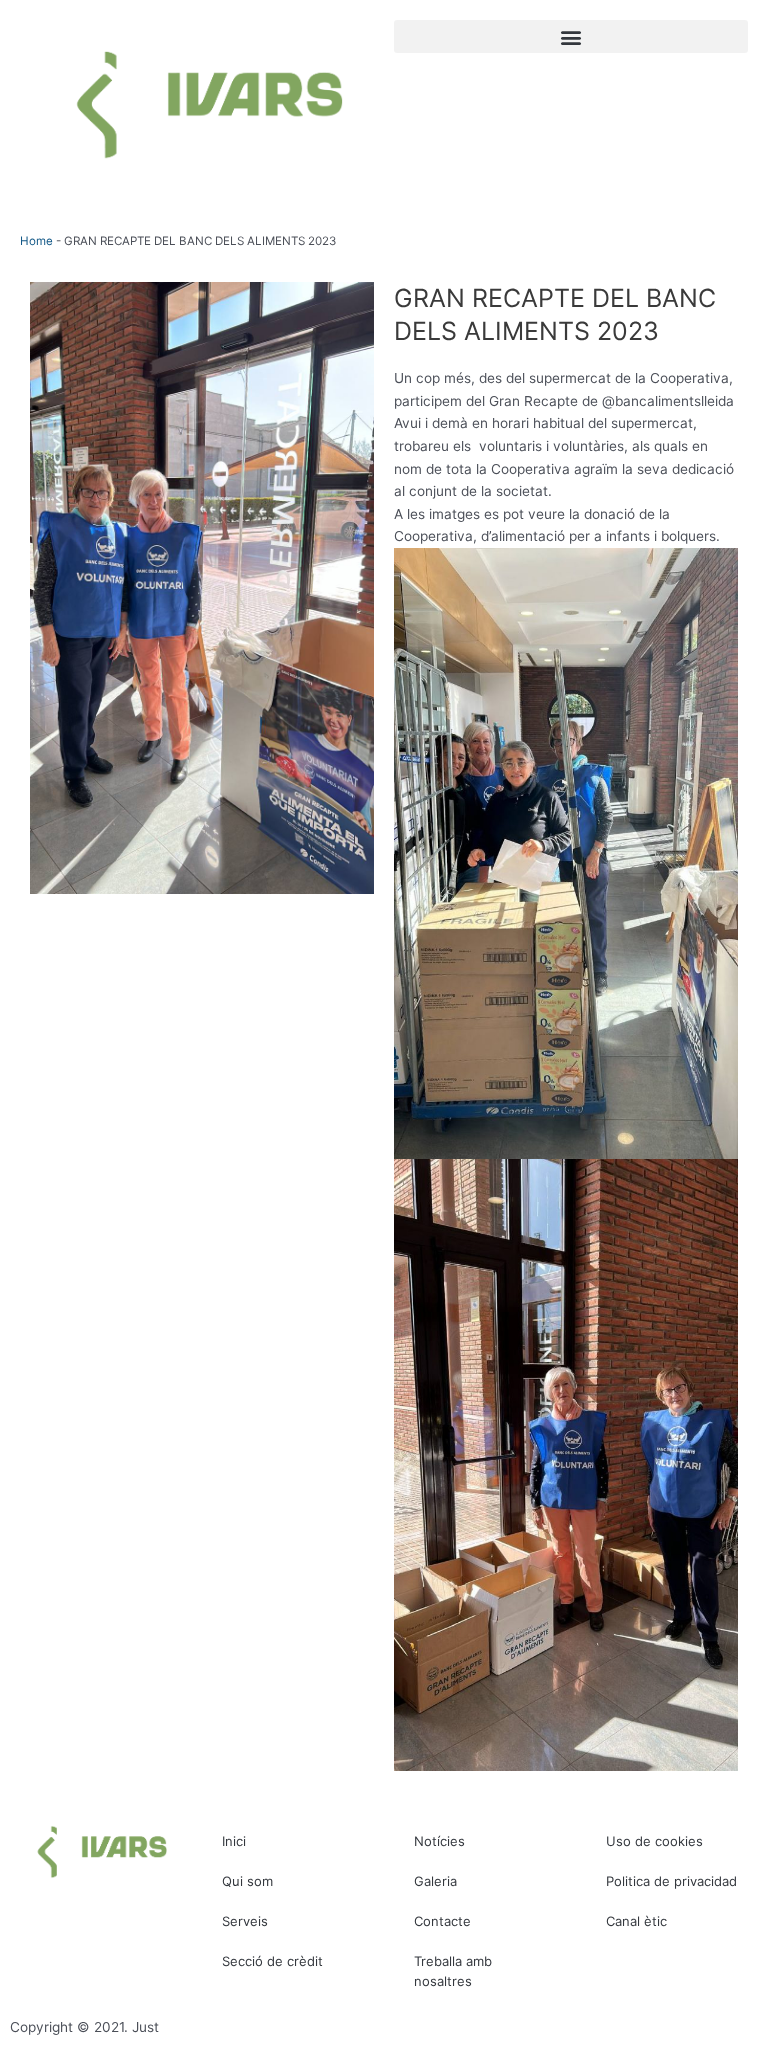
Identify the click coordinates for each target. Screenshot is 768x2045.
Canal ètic (636, 1921)
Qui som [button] (247, 1881)
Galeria (435, 1881)
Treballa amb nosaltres (453, 1971)
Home (36, 241)
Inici (234, 1841)
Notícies (439, 1841)
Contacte (442, 1921)
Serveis (245, 1921)
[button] (571, 36)
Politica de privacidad (671, 1881)
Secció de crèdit (272, 1961)
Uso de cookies (654, 1841)
